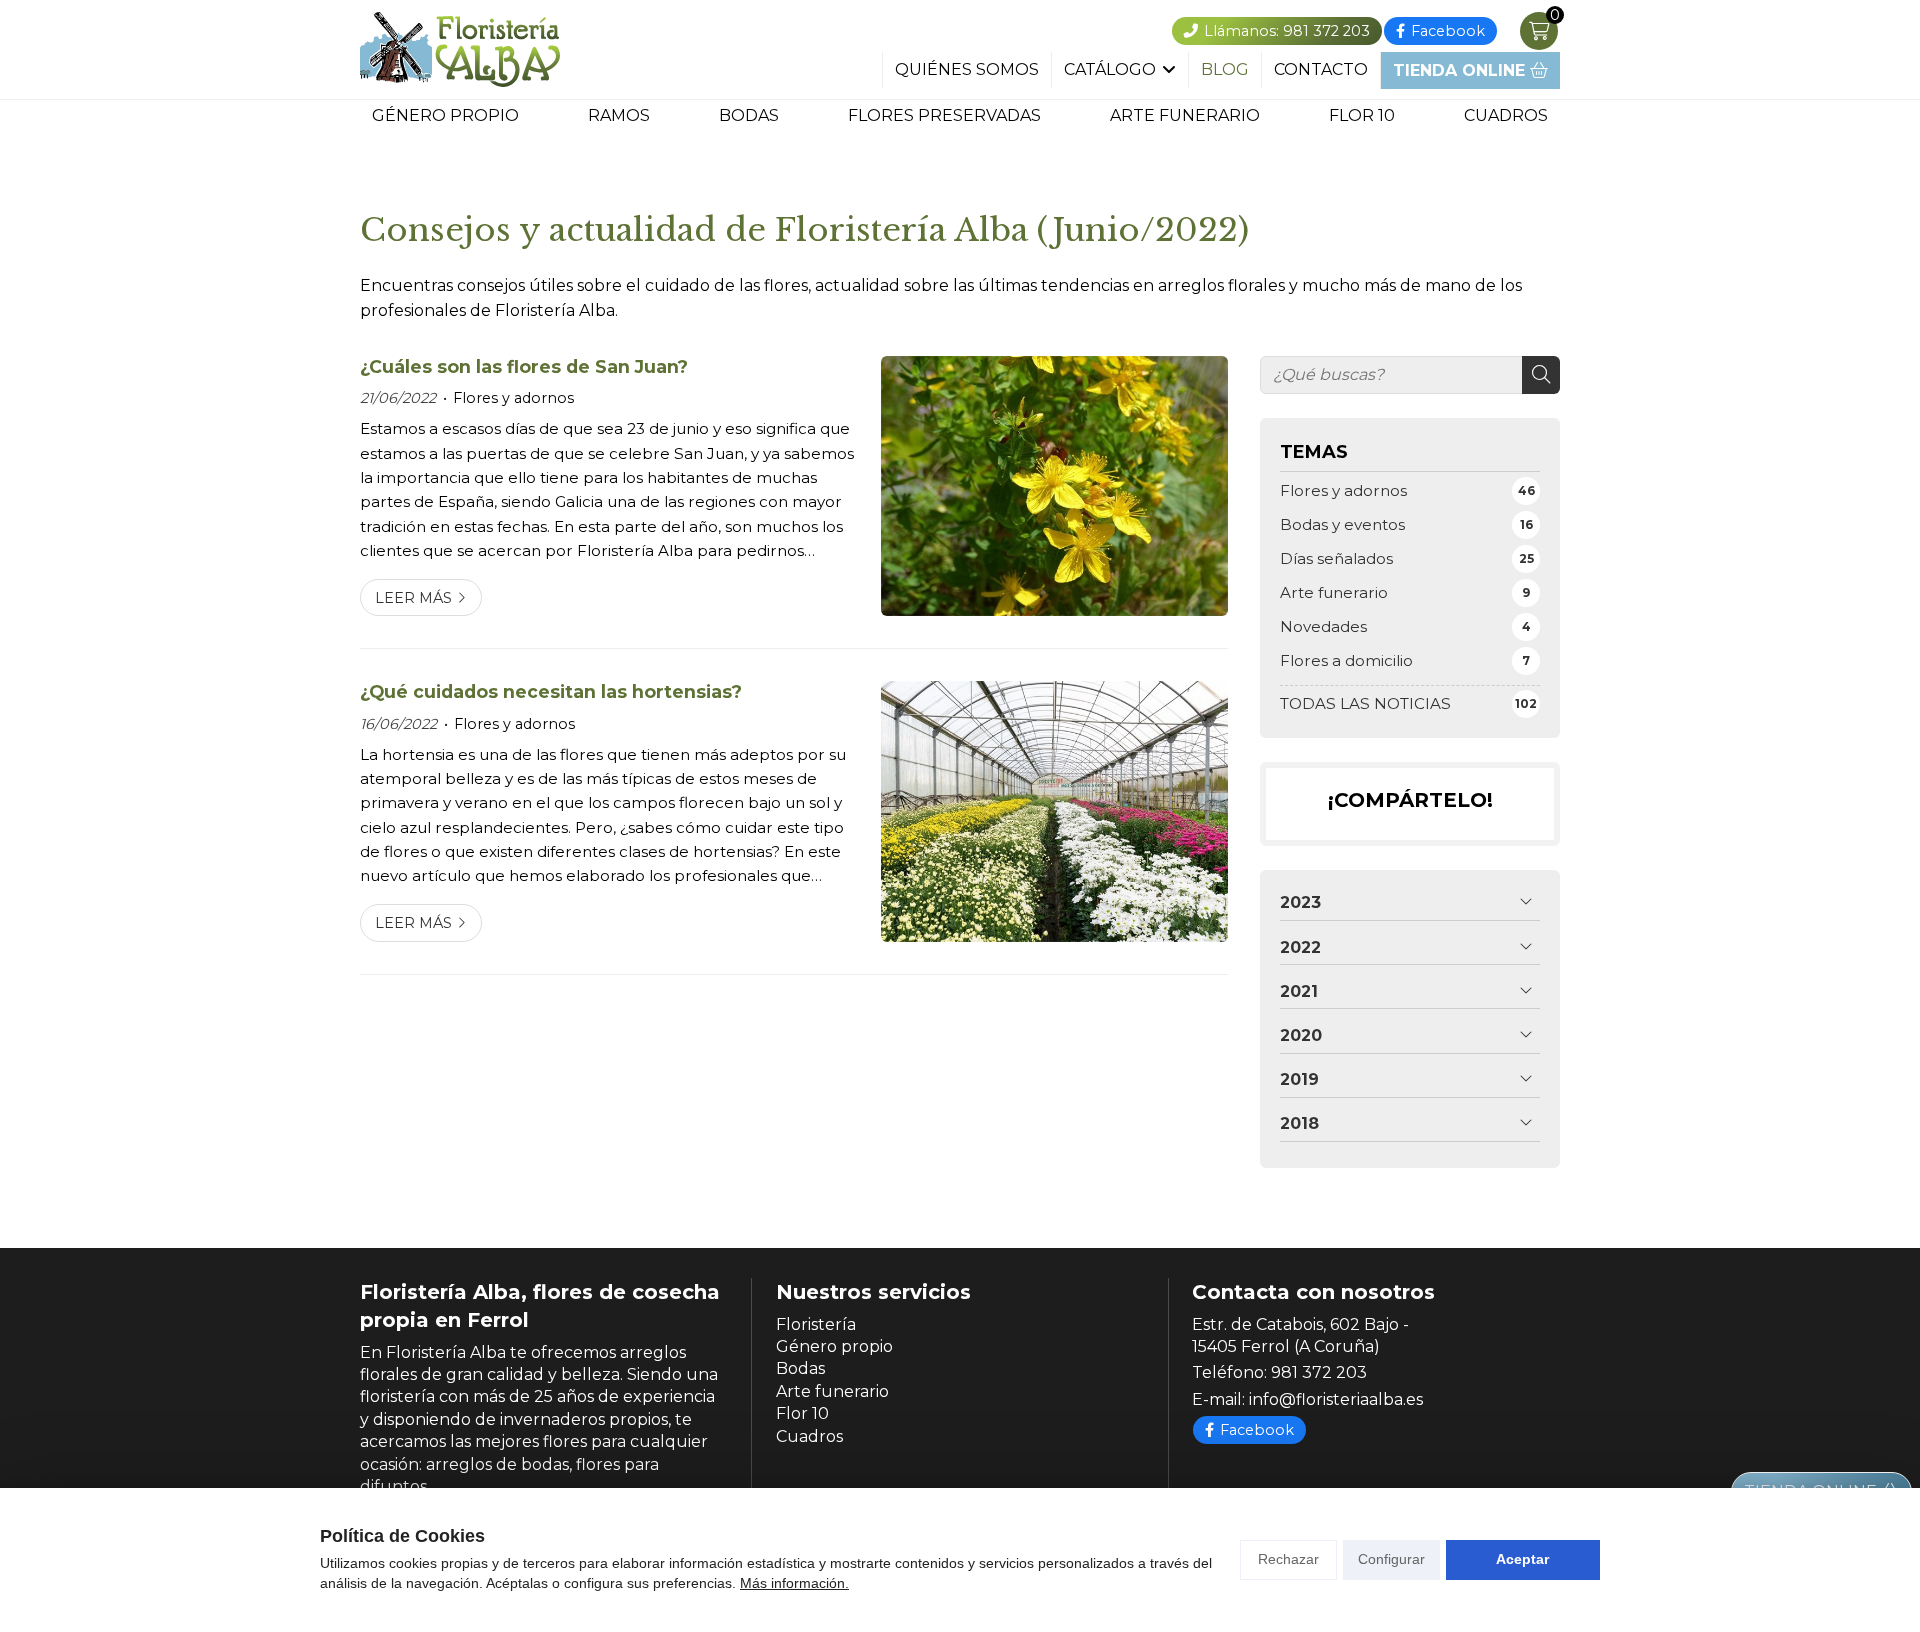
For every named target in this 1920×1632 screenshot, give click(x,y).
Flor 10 (1362, 116)
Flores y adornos (513, 398)
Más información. (794, 1583)
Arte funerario (1185, 116)
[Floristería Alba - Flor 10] (460, 49)
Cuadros (1506, 116)
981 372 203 (1319, 1372)
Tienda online (1461, 70)
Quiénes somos (967, 70)
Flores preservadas (944, 116)
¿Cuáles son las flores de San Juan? (524, 366)
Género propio (445, 116)
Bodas (749, 116)
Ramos (619, 116)
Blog (1225, 70)
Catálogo (1110, 70)
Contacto (1321, 70)
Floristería (816, 1324)
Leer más (413, 598)
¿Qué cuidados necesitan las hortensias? (551, 691)
